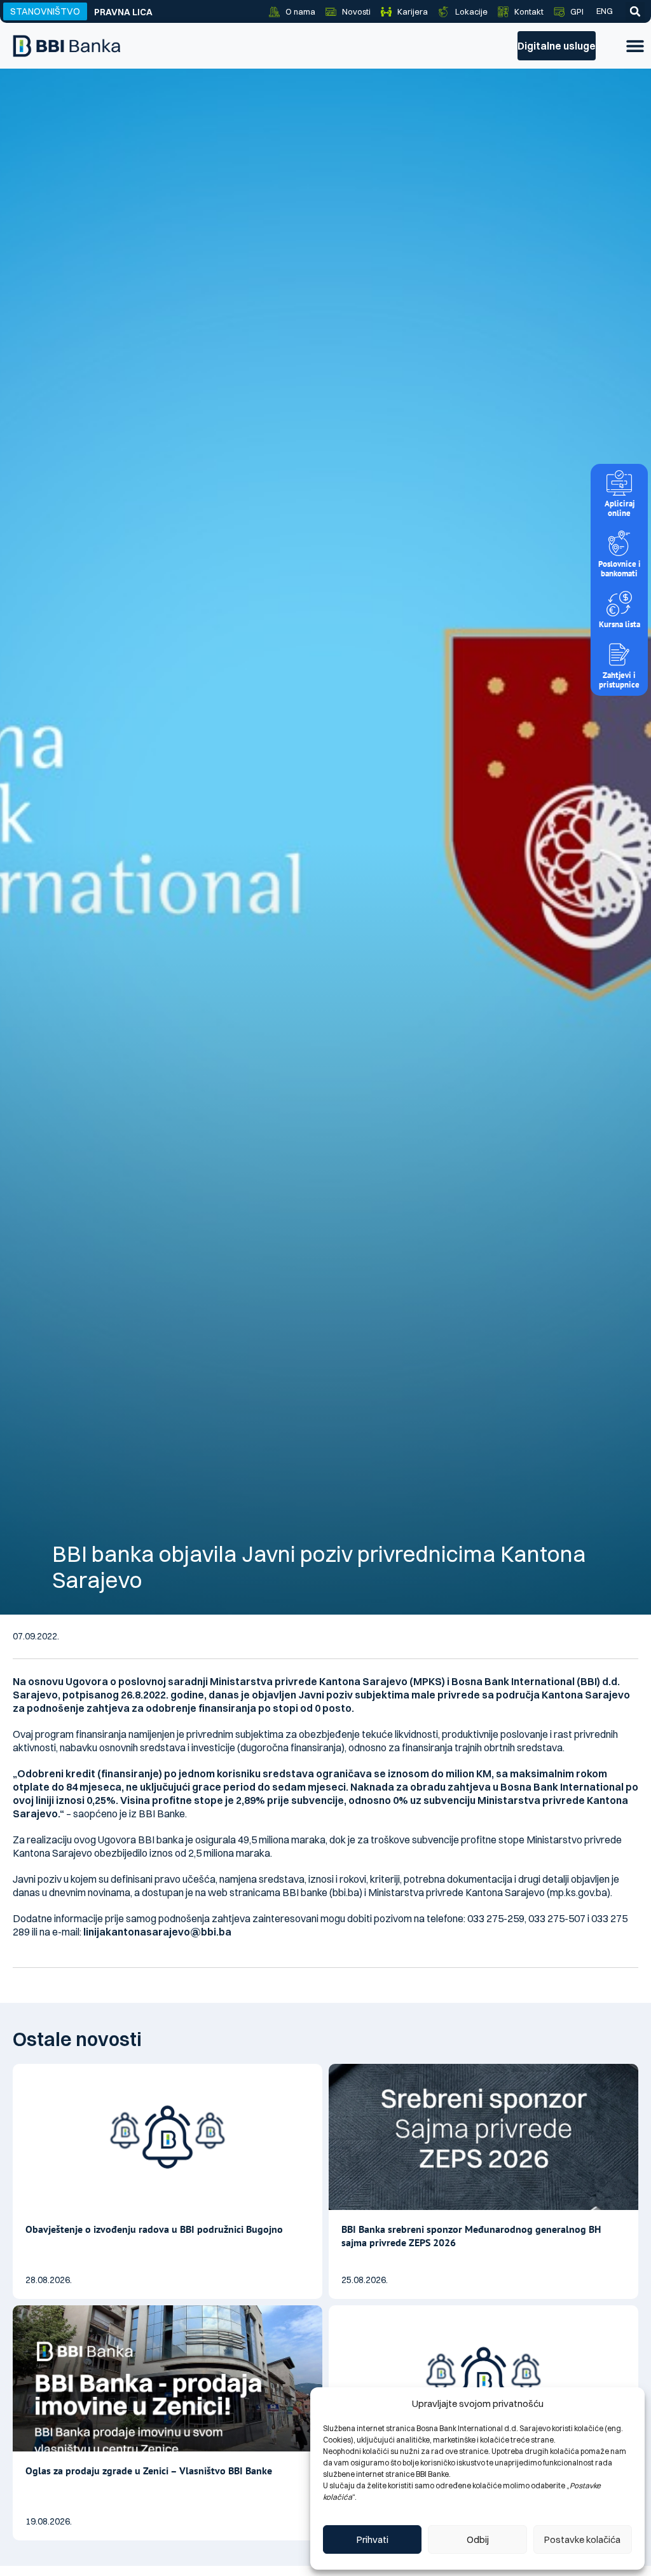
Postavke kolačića (582, 2539)
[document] (325, 1288)
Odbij (478, 2539)
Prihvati (373, 2539)
